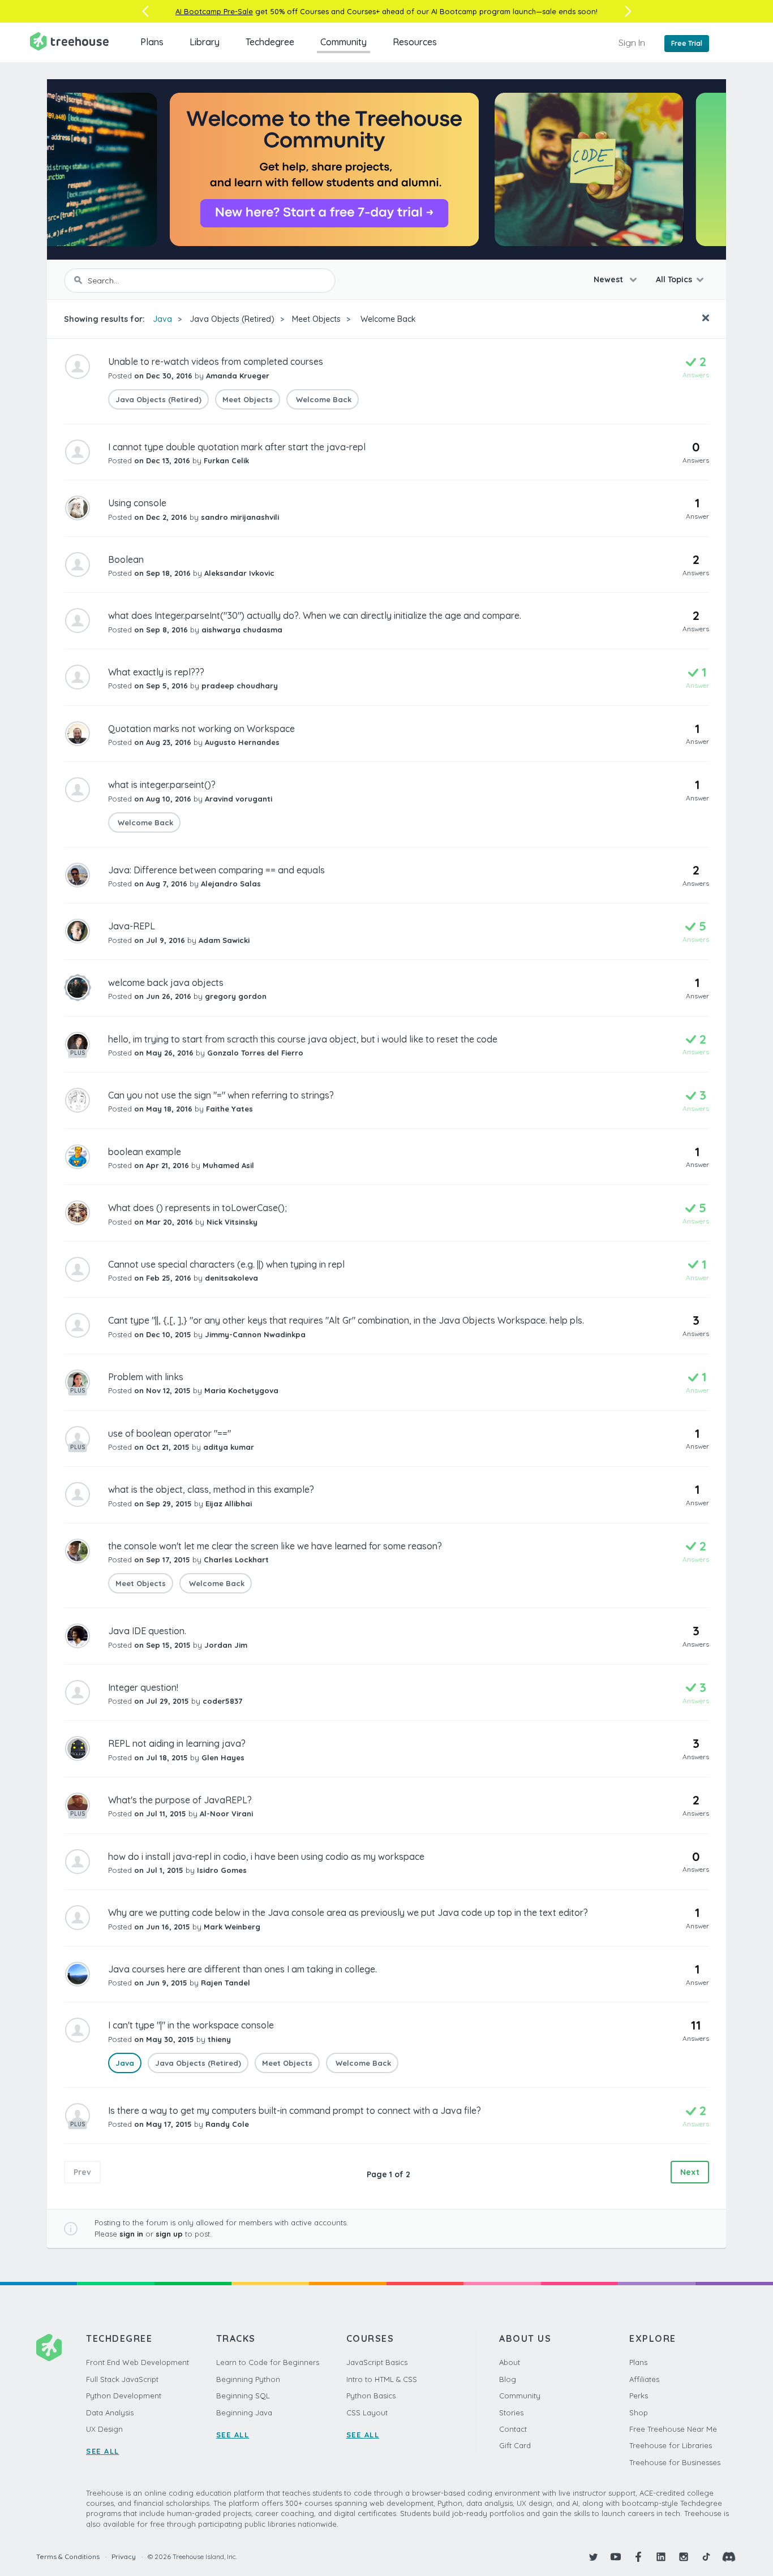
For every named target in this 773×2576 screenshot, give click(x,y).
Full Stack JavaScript (122, 2379)
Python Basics (371, 2396)
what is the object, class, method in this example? (211, 1489)
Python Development (124, 2396)
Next (690, 2172)
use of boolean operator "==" (169, 1433)
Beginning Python (248, 2379)
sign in (131, 2234)
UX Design (104, 2429)
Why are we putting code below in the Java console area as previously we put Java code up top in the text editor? (348, 1912)
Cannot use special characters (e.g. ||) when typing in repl (226, 1264)
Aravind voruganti (239, 799)
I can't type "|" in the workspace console (191, 2025)
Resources (415, 42)
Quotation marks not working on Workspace (201, 729)
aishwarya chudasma (242, 630)
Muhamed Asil (228, 1165)
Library (205, 42)
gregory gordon (236, 996)
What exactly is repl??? (156, 672)
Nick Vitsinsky (232, 1222)
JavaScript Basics (377, 2362)
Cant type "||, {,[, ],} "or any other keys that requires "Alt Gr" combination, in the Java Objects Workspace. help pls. (346, 1320)
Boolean (126, 559)
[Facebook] (638, 2557)
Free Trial (687, 43)
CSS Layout (367, 2413)
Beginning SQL (243, 2396)
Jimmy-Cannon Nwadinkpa (255, 1334)
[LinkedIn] (661, 2557)
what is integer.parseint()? (162, 785)
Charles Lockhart (236, 1560)
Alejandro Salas (231, 884)
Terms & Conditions (68, 2556)
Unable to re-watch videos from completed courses (216, 361)
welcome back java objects (166, 983)
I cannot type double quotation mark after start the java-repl (237, 447)
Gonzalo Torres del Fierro (255, 1053)
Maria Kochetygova (241, 1390)
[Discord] (729, 2557)
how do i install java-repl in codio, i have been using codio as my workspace (266, 1856)
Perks (639, 2396)
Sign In (632, 42)
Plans (152, 42)
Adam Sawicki (224, 940)
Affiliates (644, 2379)
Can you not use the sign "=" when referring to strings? (221, 1095)
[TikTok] (706, 2557)
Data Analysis (110, 2413)
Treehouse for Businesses (675, 2462)
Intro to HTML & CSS (382, 2379)
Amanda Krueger (238, 376)
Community (343, 42)
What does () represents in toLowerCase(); (197, 1208)
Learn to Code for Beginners (268, 2362)
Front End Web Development (138, 2362)
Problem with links (146, 1377)
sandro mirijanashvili (240, 517)
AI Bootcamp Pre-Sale (214, 11)
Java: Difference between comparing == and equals (216, 870)
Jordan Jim (226, 1645)
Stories (511, 2413)
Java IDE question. (147, 1631)
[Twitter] (593, 2557)
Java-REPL (132, 926)
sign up (169, 2234)
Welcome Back (387, 319)
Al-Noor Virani (226, 1813)
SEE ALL (103, 2451)
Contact (513, 2429)
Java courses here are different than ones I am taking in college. (242, 1969)
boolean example (145, 1152)
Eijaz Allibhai (229, 1504)
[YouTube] (616, 2557)
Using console (137, 503)
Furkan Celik (226, 460)
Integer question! (143, 1687)
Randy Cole (227, 2124)
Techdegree (270, 42)
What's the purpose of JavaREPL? (180, 1800)
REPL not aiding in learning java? (177, 1743)
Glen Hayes (223, 1757)
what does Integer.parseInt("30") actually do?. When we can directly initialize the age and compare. (315, 615)
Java (162, 319)
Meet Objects (316, 319)
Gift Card (515, 2445)
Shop (639, 2413)
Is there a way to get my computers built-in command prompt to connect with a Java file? (295, 2110)
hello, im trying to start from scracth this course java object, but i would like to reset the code (303, 1039)
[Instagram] (684, 2557)
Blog (508, 2379)
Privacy (124, 2556)
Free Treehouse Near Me (673, 2429)
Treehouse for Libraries (671, 2445)
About (510, 2362)
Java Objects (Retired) (232, 319)
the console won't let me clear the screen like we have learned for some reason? (275, 1546)
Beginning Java (244, 2413)
